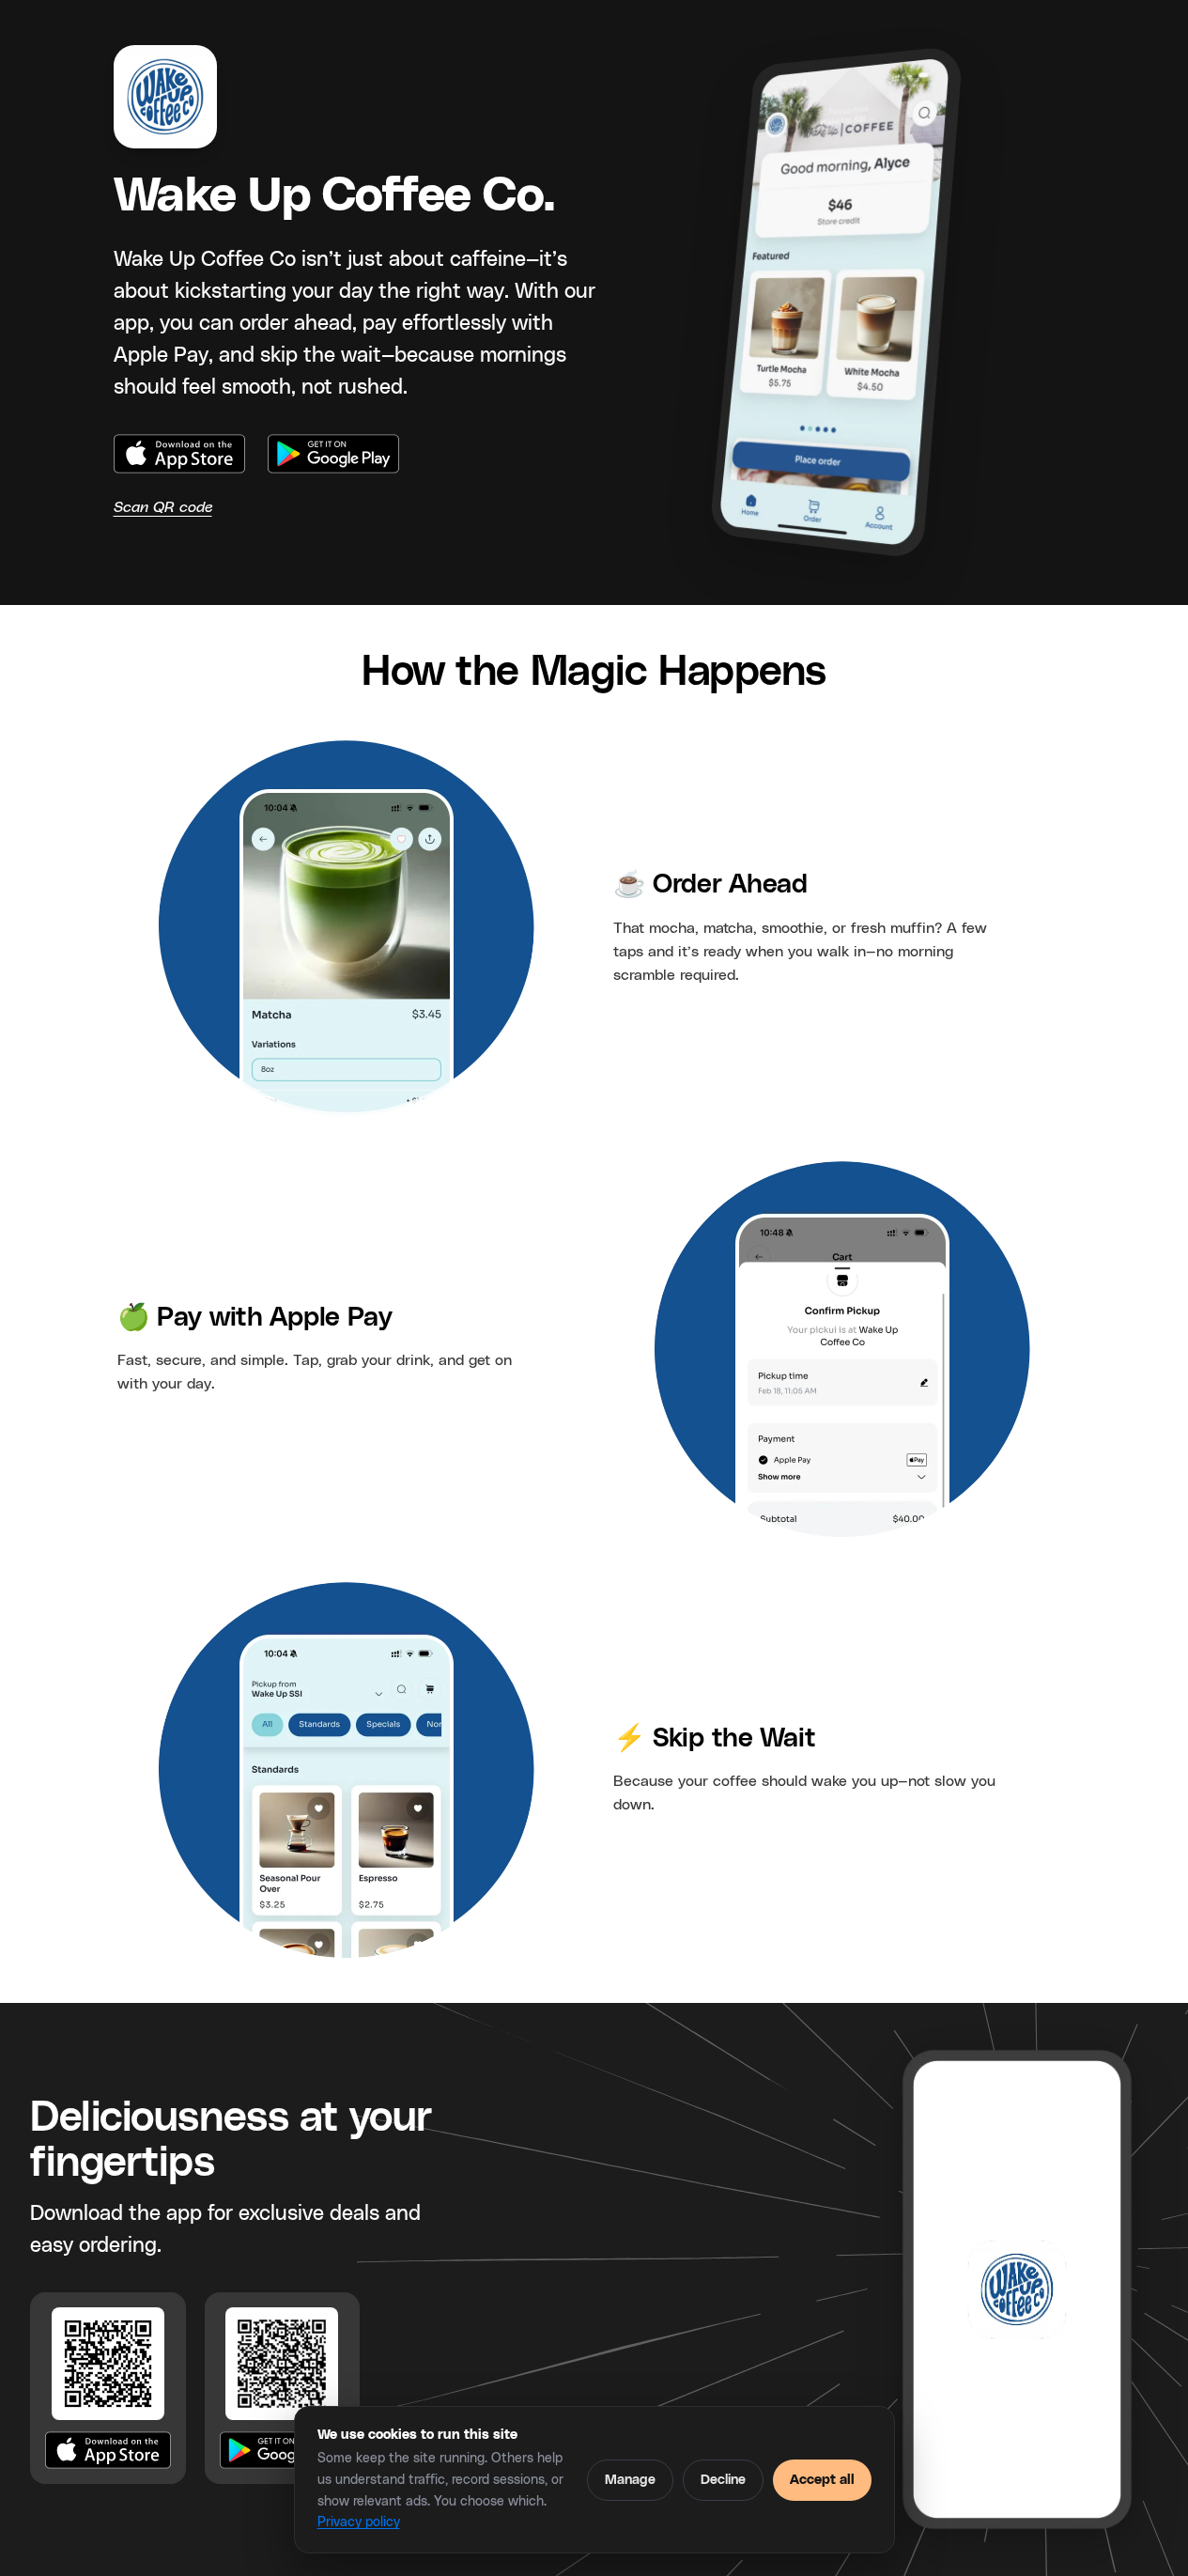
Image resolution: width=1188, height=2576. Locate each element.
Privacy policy (359, 2522)
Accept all (822, 2480)
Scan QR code (163, 507)
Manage (630, 2480)
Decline (723, 2480)
